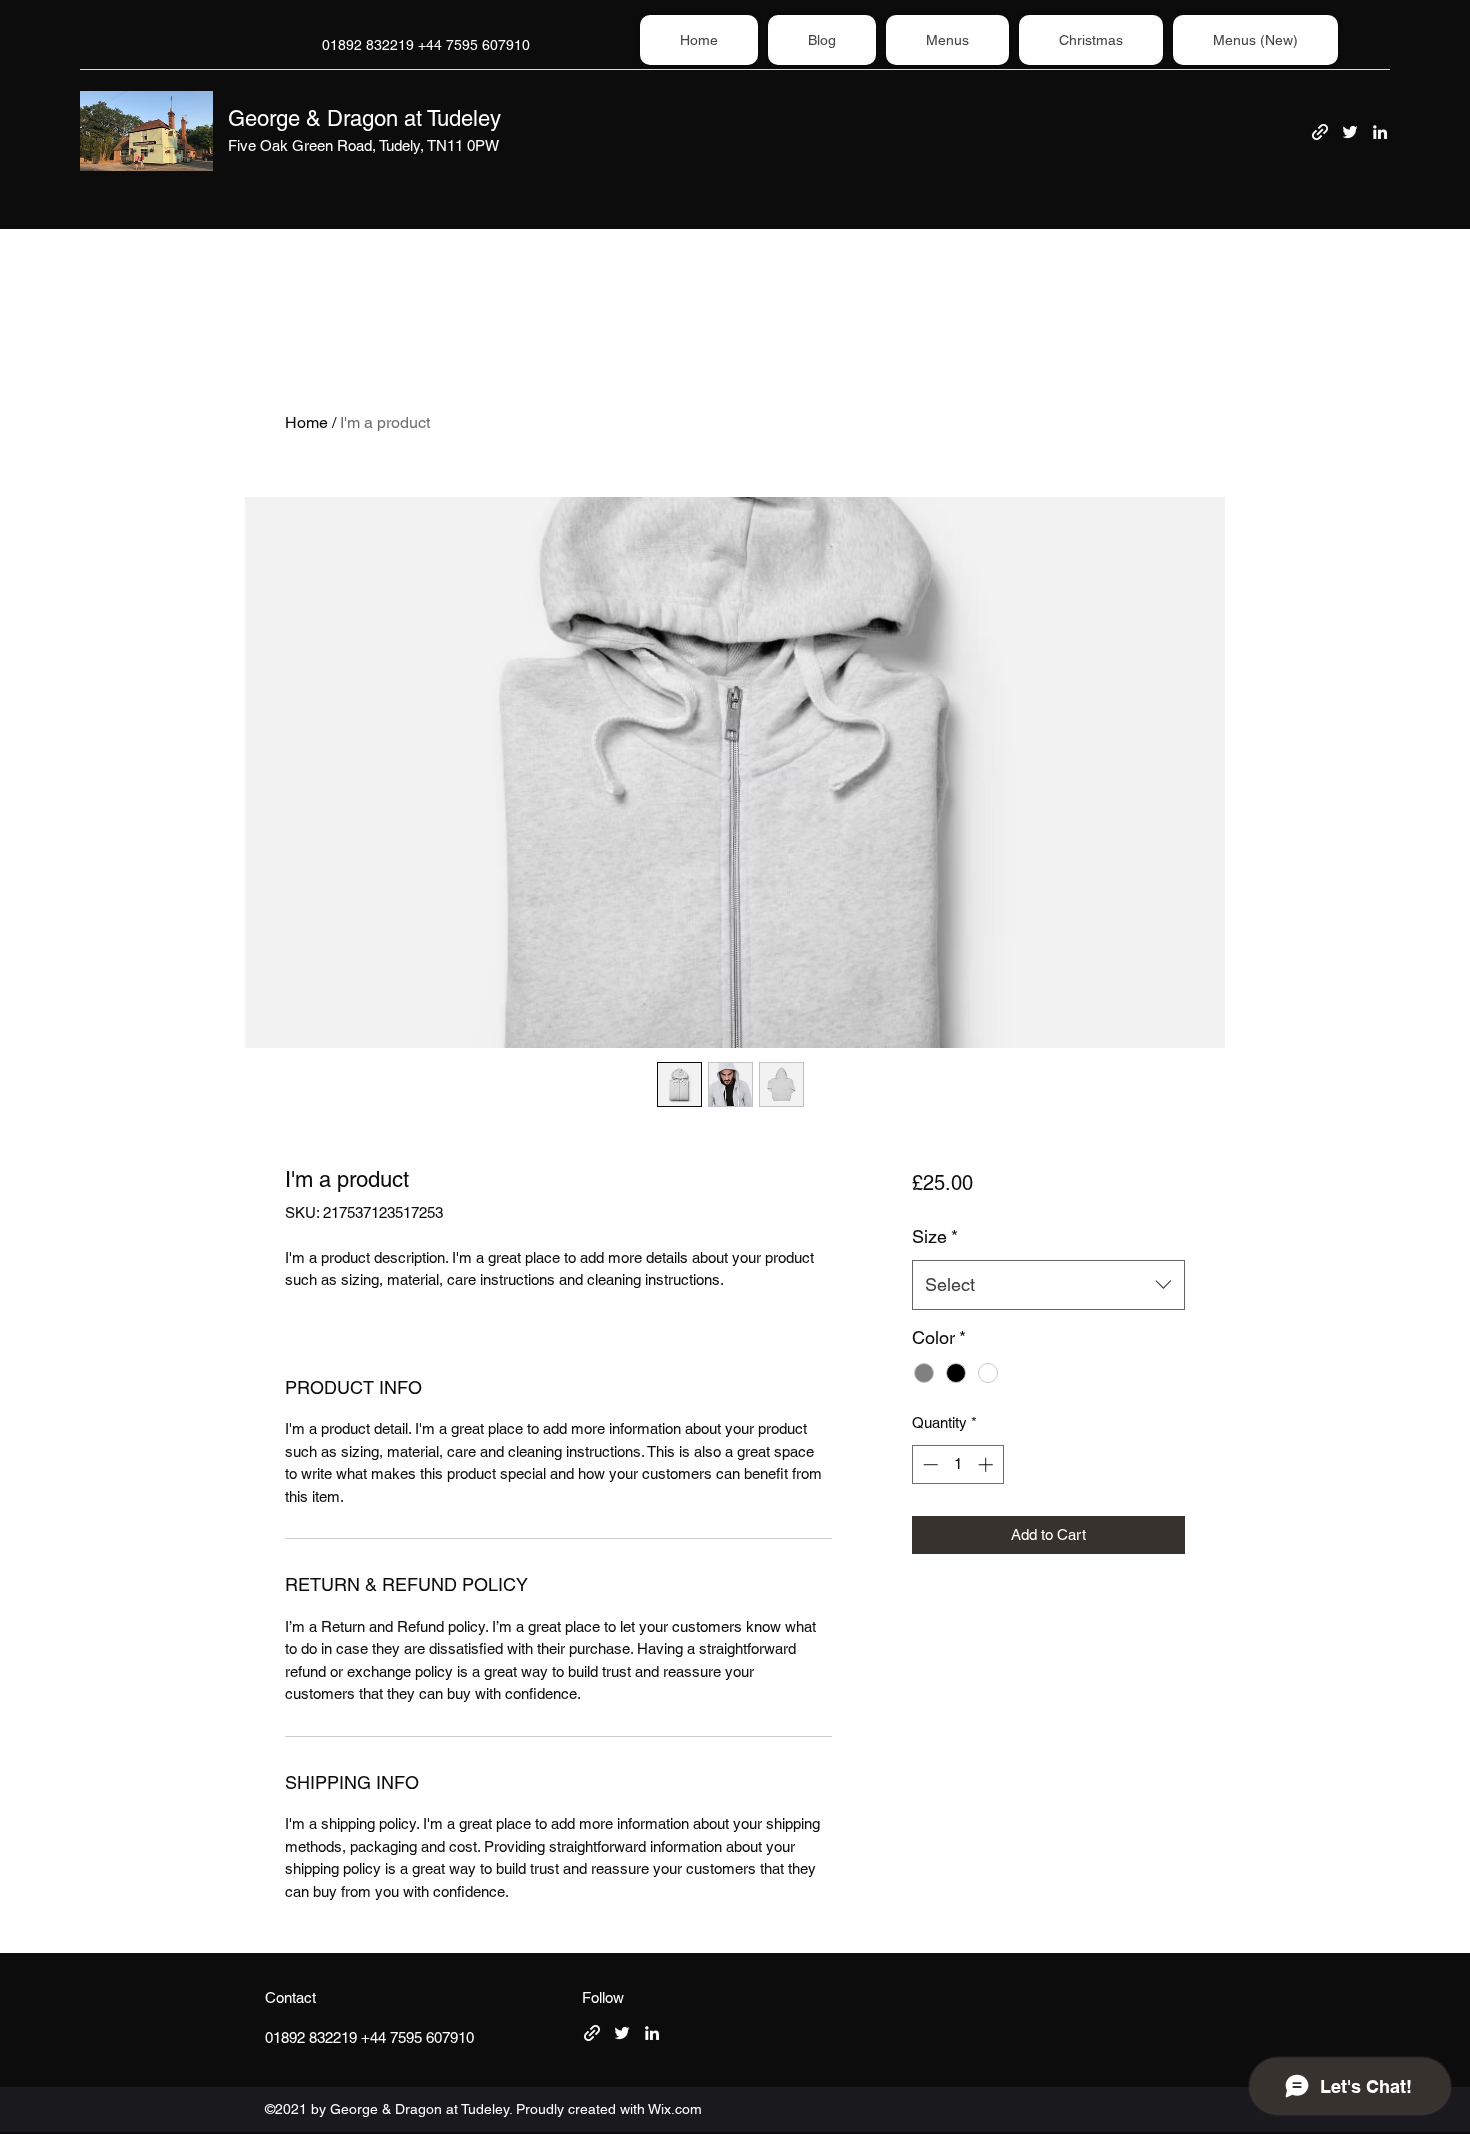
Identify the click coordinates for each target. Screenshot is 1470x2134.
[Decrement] (928, 1464)
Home (306, 422)
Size (935, 1236)
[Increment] (987, 1464)
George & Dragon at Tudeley (364, 118)
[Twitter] (1350, 132)
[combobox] (1048, 1285)
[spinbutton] (957, 1464)
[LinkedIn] (1380, 132)
